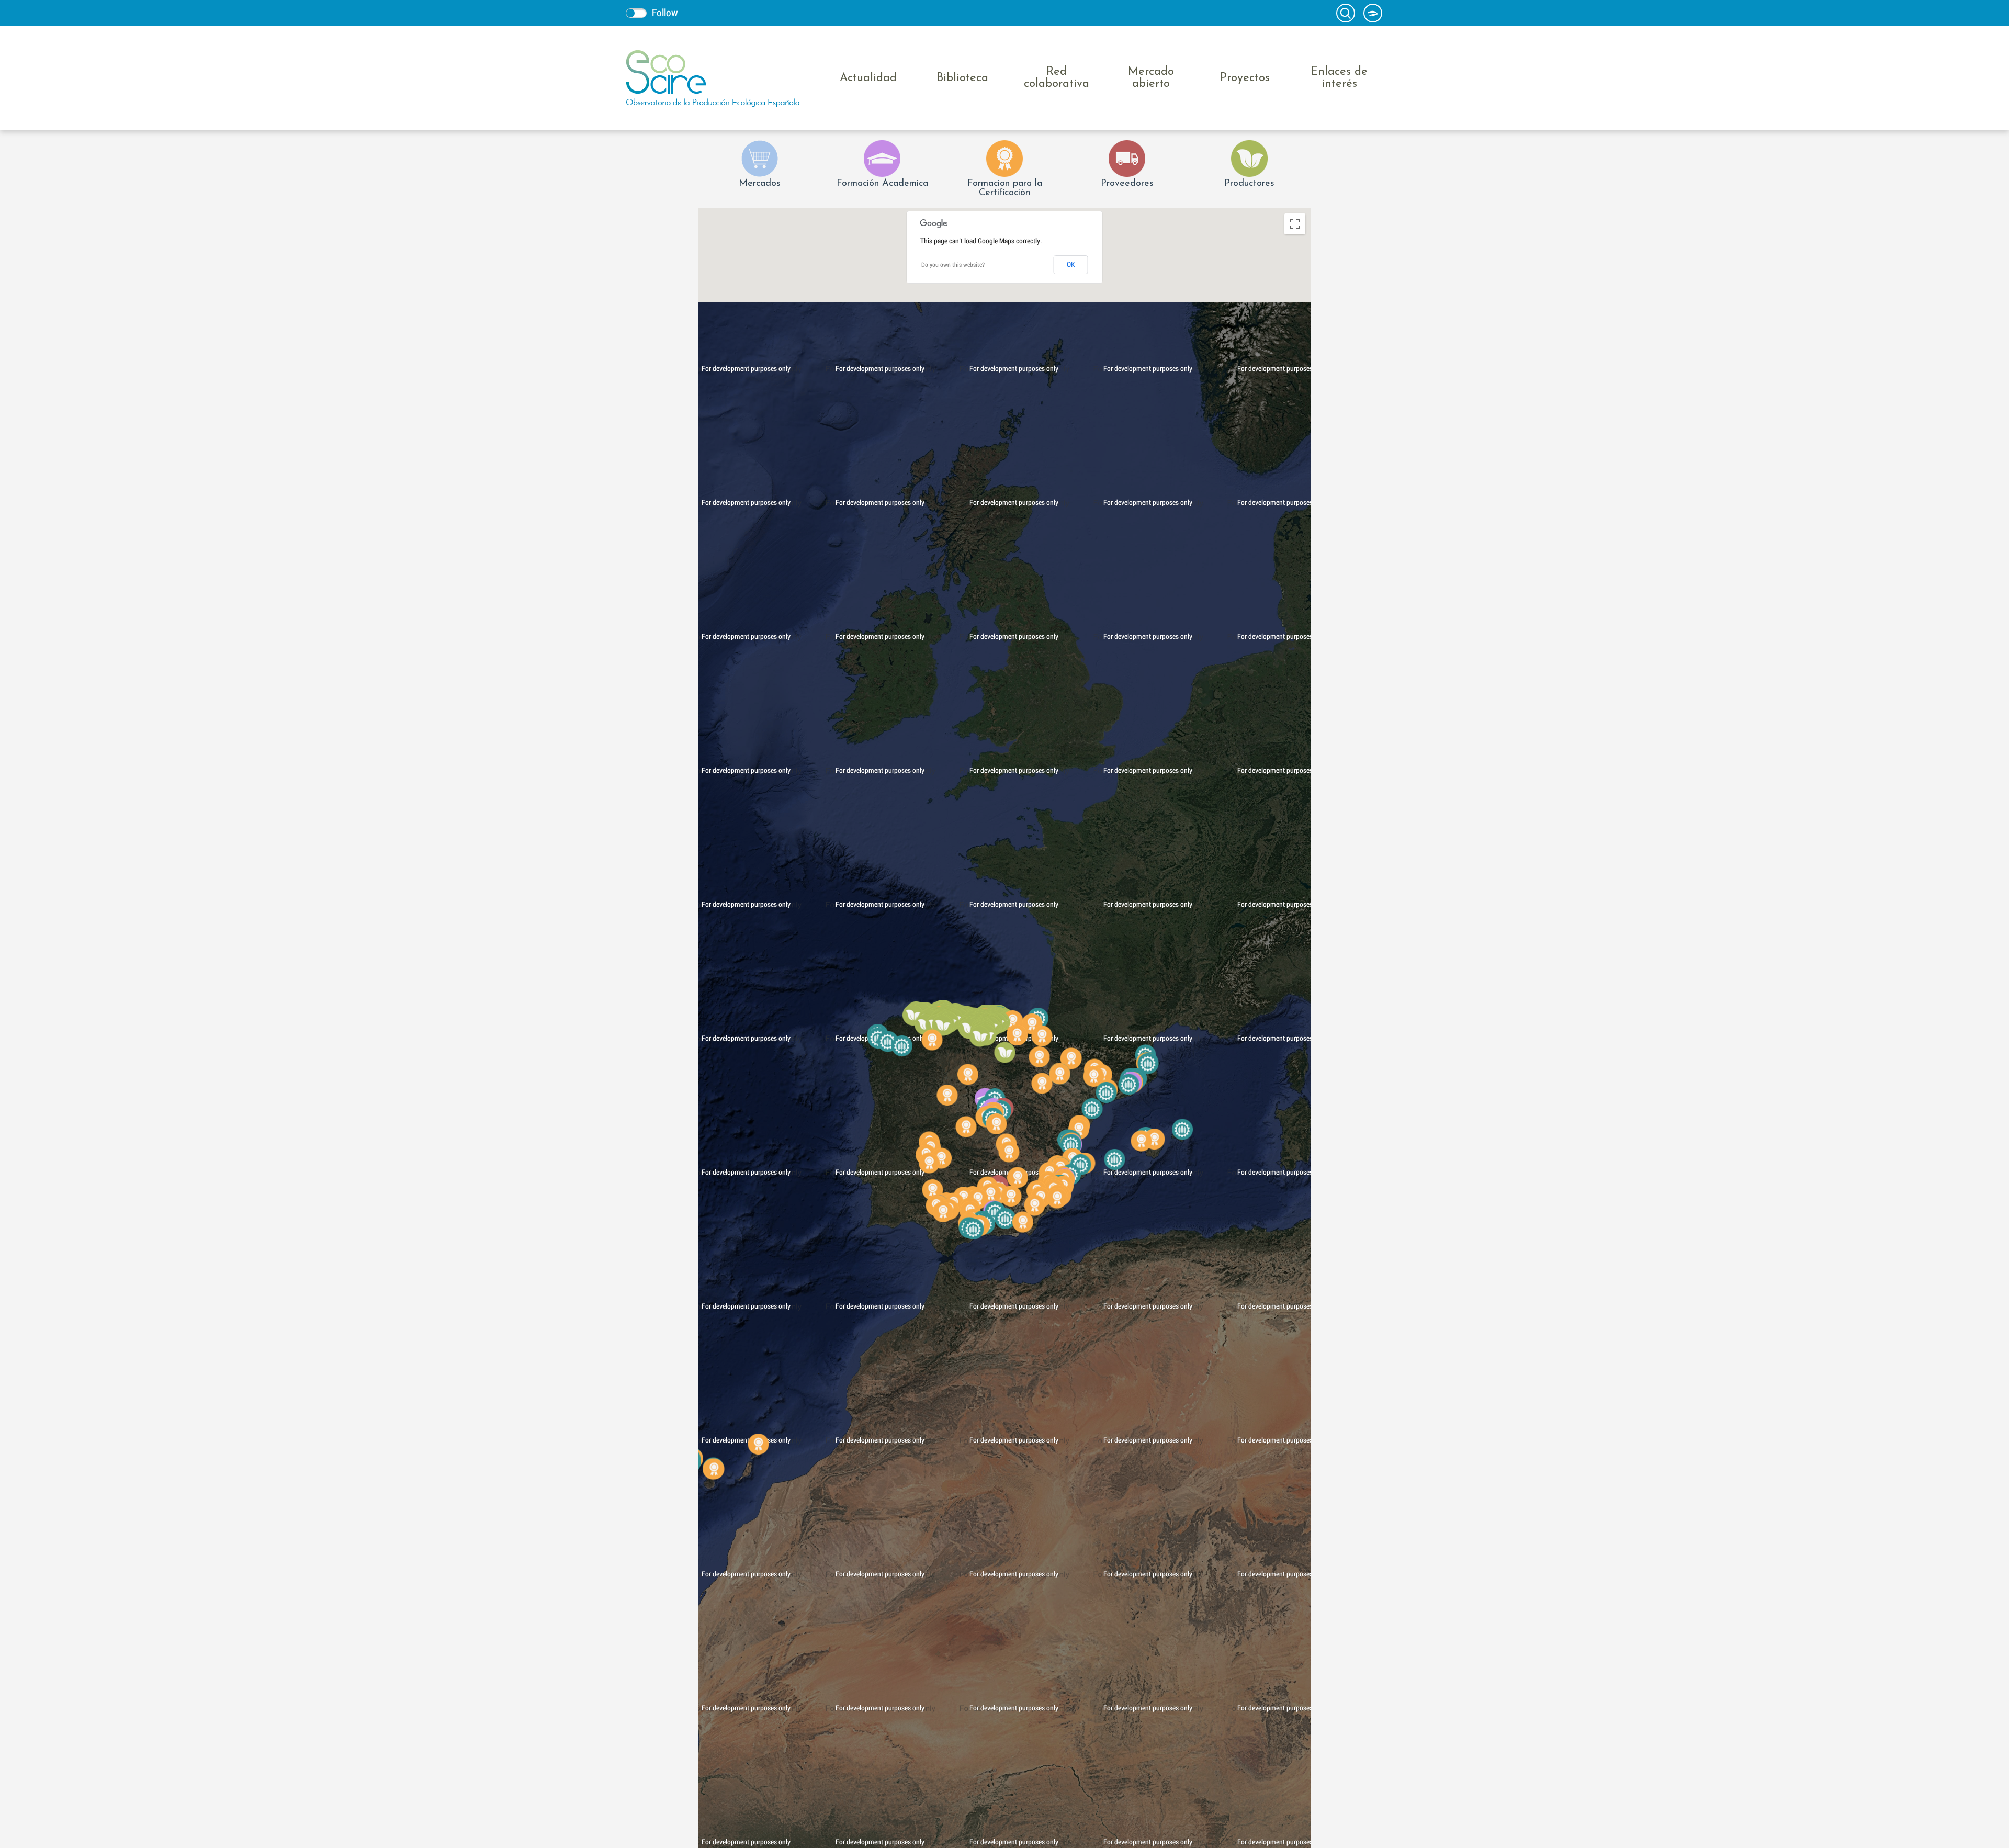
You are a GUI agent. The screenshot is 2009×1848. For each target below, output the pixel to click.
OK (1071, 265)
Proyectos (1245, 78)
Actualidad (868, 78)
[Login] (1373, 13)
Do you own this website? (953, 265)
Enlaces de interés (1339, 78)
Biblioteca (962, 78)
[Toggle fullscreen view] (1295, 224)
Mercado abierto (1151, 78)
